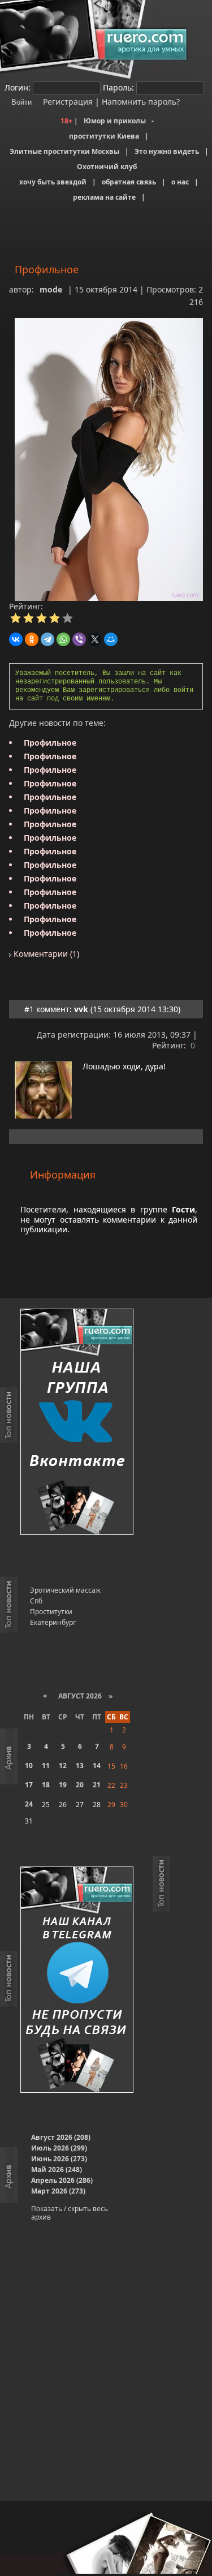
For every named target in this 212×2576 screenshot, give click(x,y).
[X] (95, 639)
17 (29, 1785)
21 (97, 1785)
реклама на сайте (104, 197)
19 (63, 1785)
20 (80, 1785)
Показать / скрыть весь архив (70, 2213)
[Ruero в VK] (77, 1423)
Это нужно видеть (167, 151)
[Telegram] (47, 639)
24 (29, 1804)
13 (80, 1766)
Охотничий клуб (107, 167)
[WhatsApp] (63, 639)
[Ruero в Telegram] (77, 1981)
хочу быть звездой (53, 182)
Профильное (50, 743)
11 (46, 1766)
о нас (180, 182)
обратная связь (129, 182)
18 (46, 1785)
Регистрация (67, 102)
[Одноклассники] (32, 639)
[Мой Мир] (111, 639)
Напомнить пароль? (141, 102)
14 (97, 1766)
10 (29, 1766)
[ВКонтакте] (16, 639)
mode (51, 289)
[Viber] (79, 639)
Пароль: (118, 87)
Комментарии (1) (45, 954)
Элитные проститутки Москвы (64, 151)
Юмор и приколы (115, 121)
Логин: (18, 87)
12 (63, 1766)
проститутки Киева (104, 136)
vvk (81, 1009)
